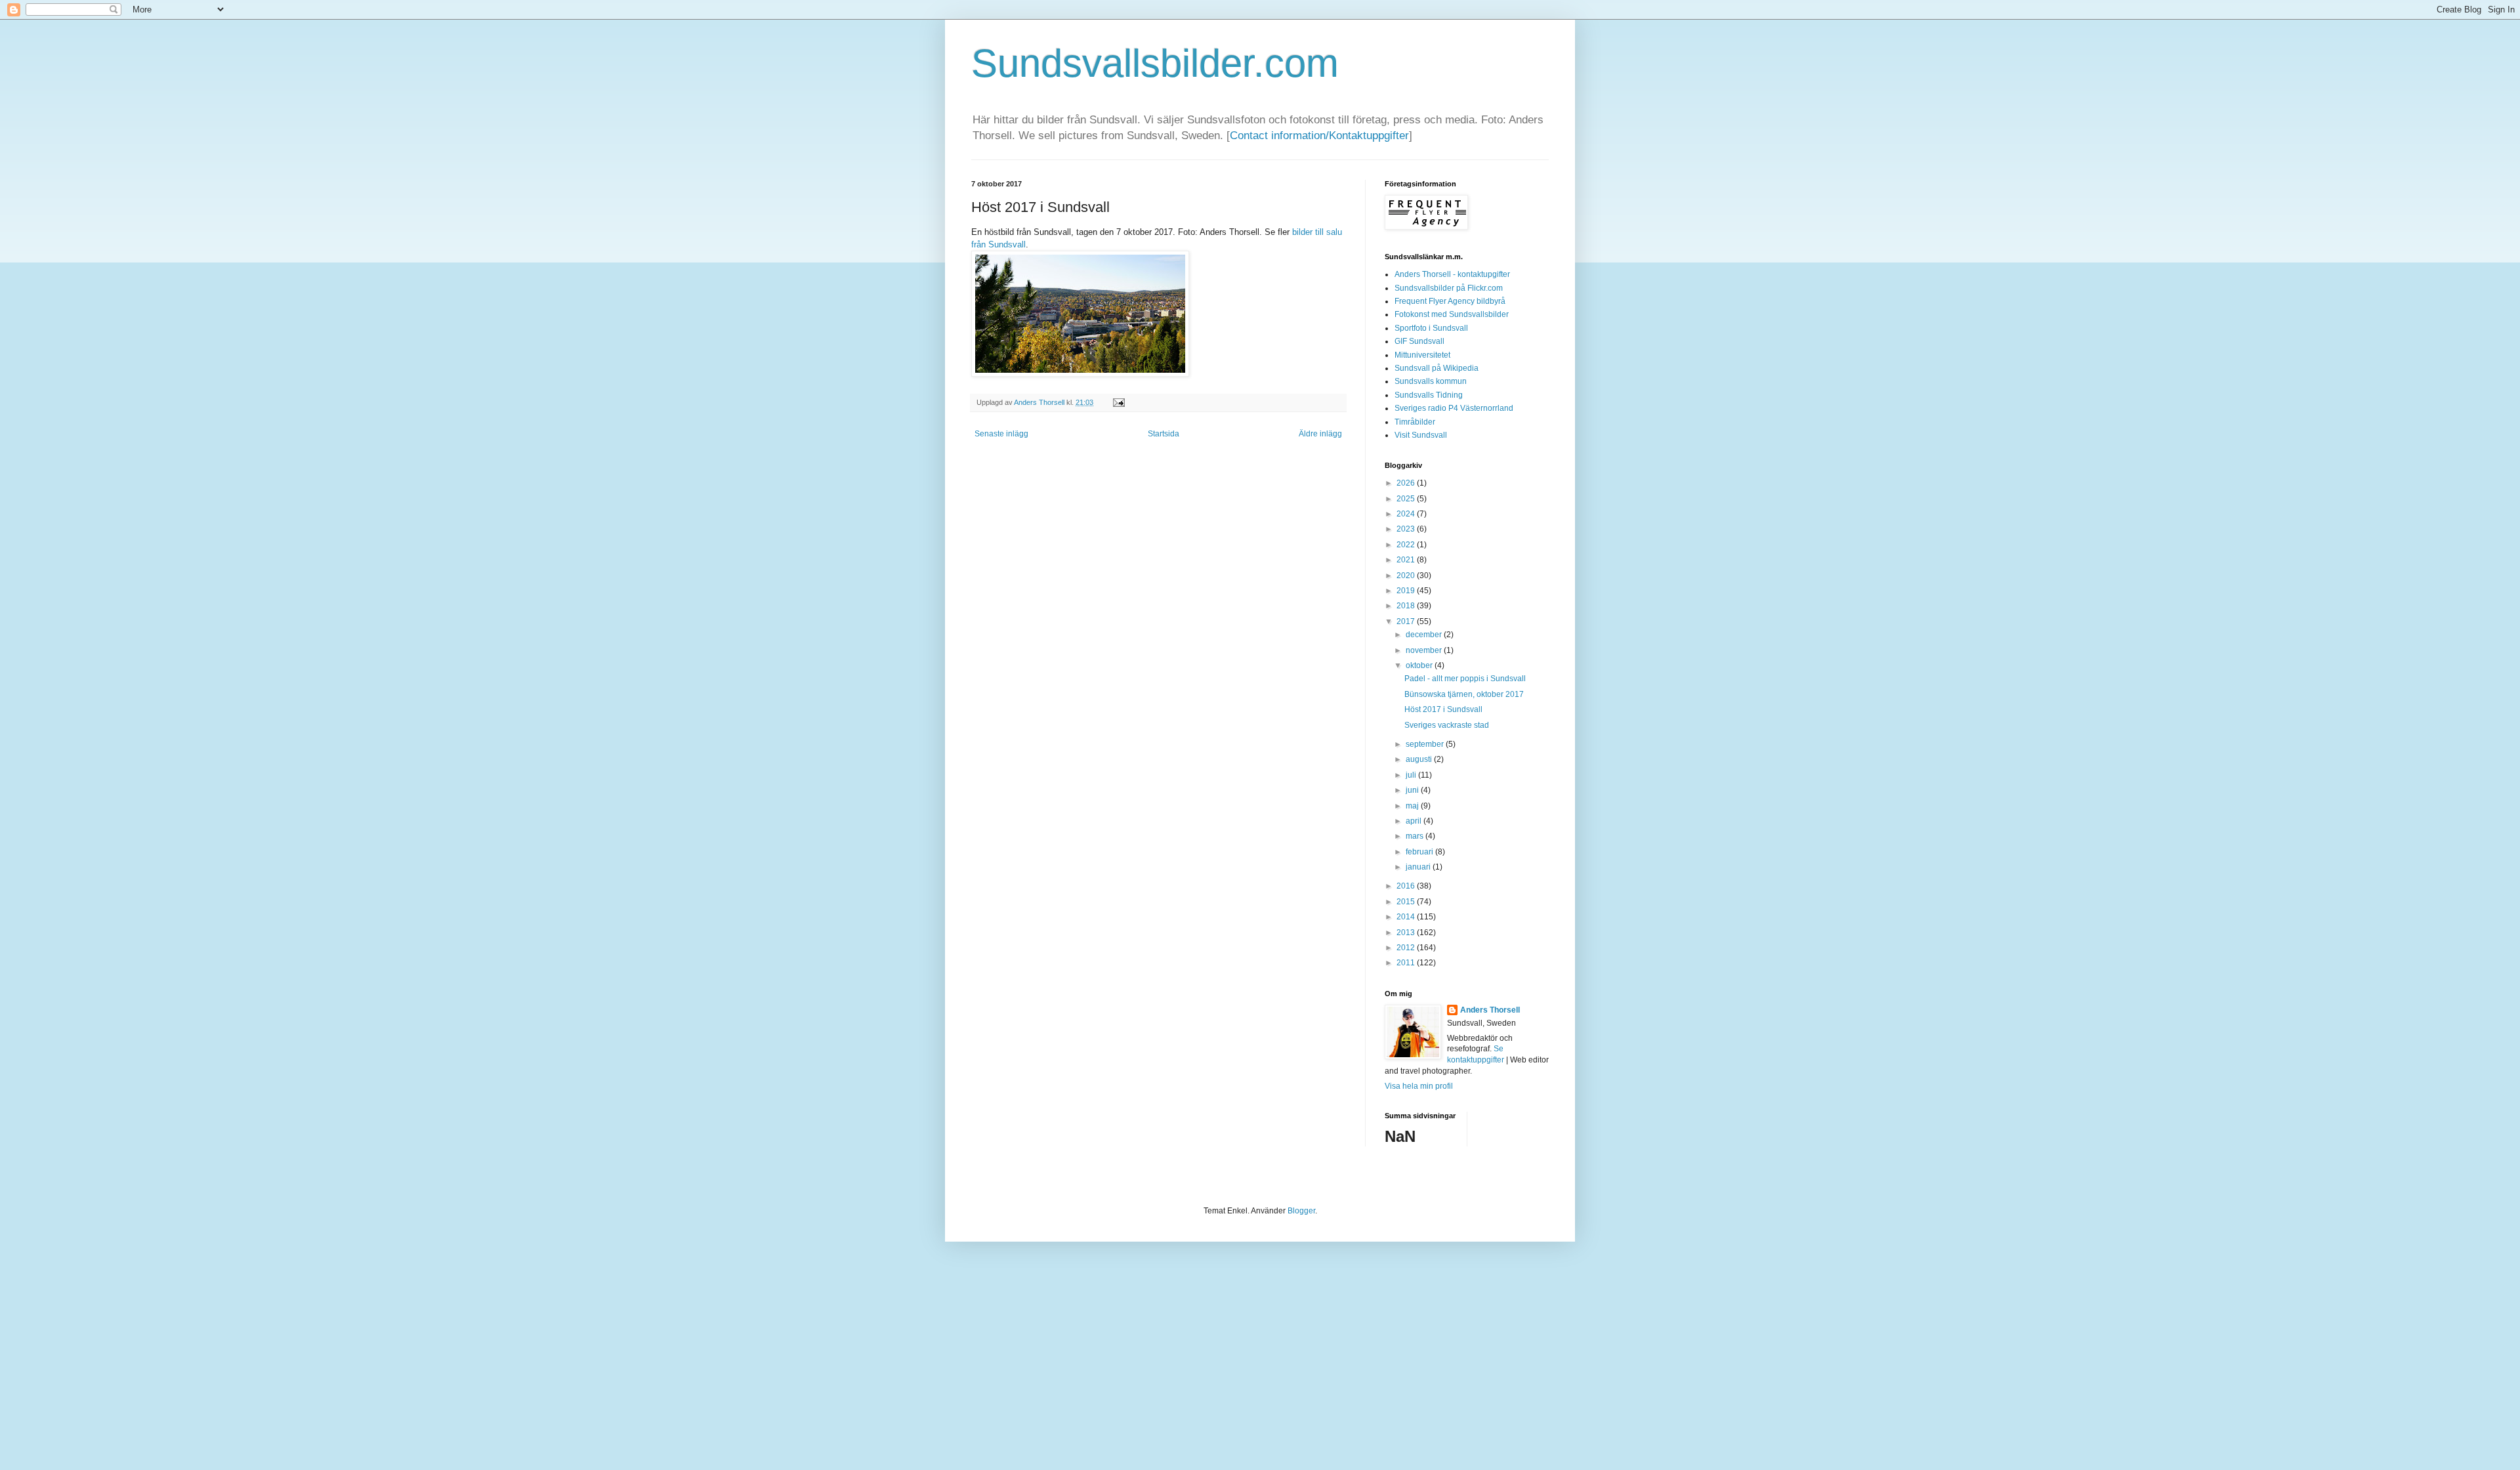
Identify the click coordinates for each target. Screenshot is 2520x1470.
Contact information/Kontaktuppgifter (1319, 136)
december (1425, 635)
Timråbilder (1415, 422)
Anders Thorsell (1040, 402)
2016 (1407, 886)
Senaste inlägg (1001, 434)
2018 (1407, 606)
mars (1416, 836)
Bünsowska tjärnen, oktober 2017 (1464, 694)
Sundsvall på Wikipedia (1437, 368)
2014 (1407, 917)
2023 (1407, 529)
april (1415, 821)
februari (1420, 852)
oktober (1420, 665)
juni (1413, 790)
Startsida (1164, 434)
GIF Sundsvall (1419, 341)
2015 (1407, 902)
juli (1412, 775)
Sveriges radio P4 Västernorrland (1454, 408)
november (1425, 650)
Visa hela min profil (1419, 1086)
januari (1419, 867)
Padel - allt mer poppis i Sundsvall (1465, 679)
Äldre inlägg (1320, 434)
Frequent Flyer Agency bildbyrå (1450, 301)
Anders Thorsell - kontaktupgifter (1452, 274)
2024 (1407, 514)
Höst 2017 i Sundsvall (1443, 709)
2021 (1407, 560)
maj (1413, 806)
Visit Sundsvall (1421, 435)
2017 (1407, 621)
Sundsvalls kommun (1431, 381)
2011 (1407, 963)
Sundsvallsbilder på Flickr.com (1449, 288)
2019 (1407, 591)
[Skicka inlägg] (1117, 402)
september (1426, 744)
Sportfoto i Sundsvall (1431, 328)
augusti (1420, 759)
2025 (1407, 499)
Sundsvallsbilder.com (1155, 63)
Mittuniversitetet (1422, 355)
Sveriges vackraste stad (1447, 725)
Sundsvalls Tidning (1429, 395)
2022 (1407, 545)
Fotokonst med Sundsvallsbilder (1452, 314)
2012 (1407, 948)
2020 (1407, 576)
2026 (1407, 483)
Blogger (1301, 1211)
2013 (1407, 933)
